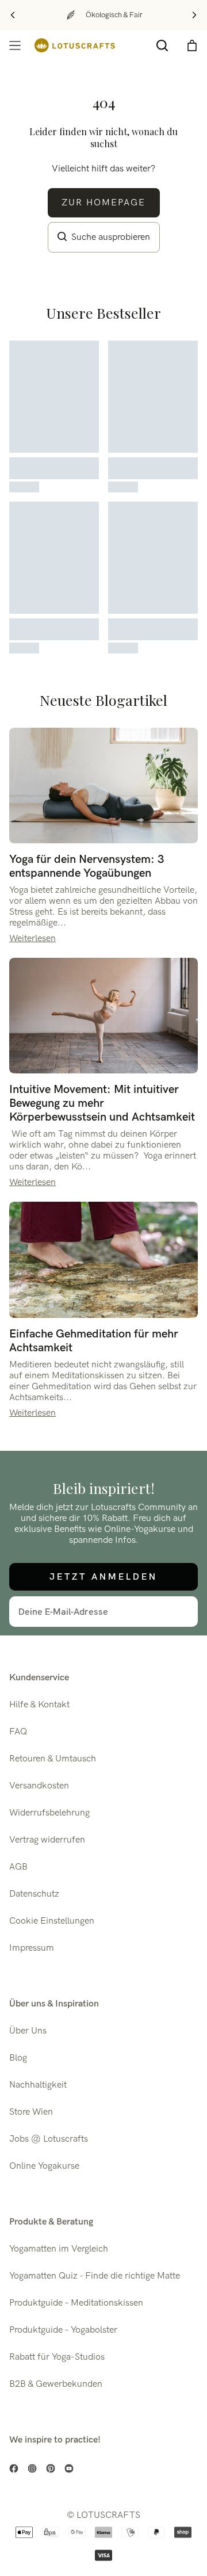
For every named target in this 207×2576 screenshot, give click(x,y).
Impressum (32, 1948)
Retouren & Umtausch (53, 1759)
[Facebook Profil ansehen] (14, 2468)
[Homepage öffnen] (75, 45)
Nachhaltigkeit (38, 2085)
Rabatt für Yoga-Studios (57, 2357)
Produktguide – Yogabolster (63, 2330)
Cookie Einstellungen (52, 1921)
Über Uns (28, 2031)
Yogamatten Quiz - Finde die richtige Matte (95, 2276)
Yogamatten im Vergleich (59, 2249)
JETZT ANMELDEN (103, 1576)
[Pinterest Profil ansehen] (51, 2468)
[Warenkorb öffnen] (192, 45)
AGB (18, 1867)
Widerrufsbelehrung (49, 1813)
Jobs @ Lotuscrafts (49, 2139)
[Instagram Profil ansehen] (32, 2468)
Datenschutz (34, 1894)
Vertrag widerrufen (47, 1840)
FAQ (18, 1732)
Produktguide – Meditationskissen (76, 2303)
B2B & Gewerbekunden (56, 2384)
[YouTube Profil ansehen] (69, 2468)
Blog (18, 2058)
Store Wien (31, 2112)
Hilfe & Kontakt (39, 1705)
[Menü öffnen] (15, 45)
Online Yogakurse (44, 2166)
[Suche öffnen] (162, 45)
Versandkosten (39, 1786)
